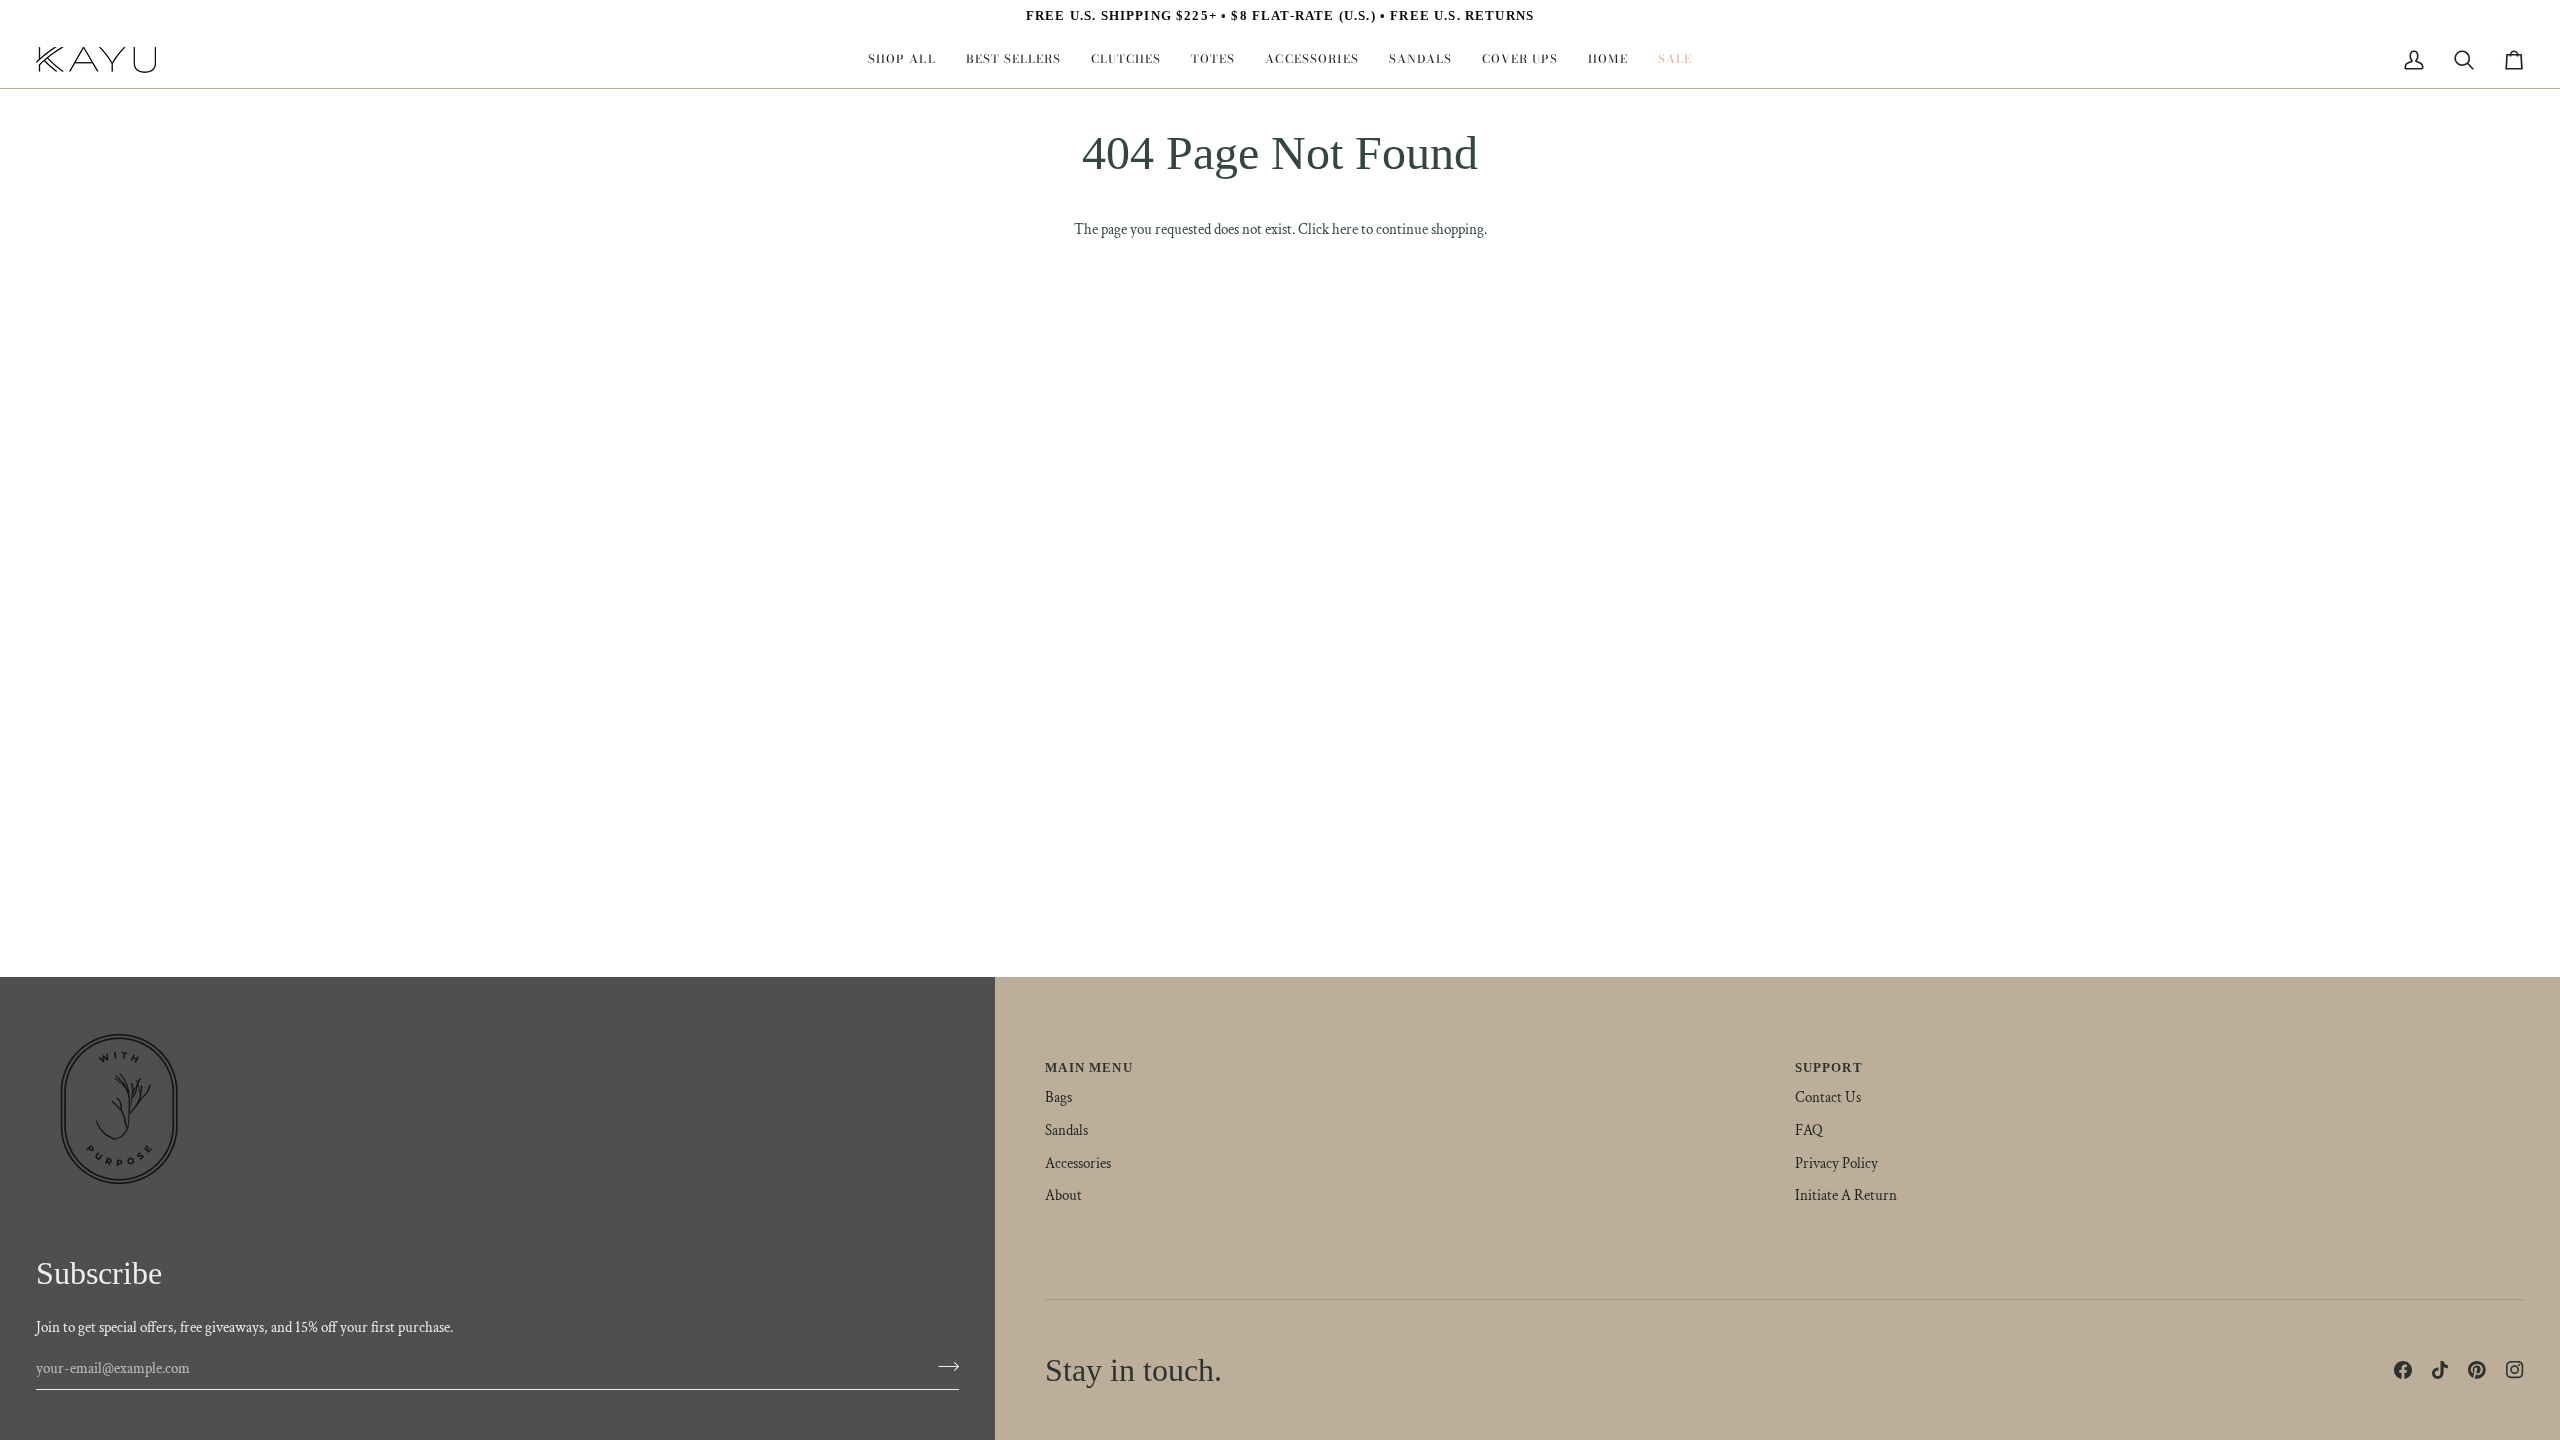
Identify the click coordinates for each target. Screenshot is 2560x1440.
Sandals (1066, 1130)
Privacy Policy (1836, 1163)
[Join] (942, 1366)
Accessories (1078, 1163)
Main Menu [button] (1089, 1067)
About (1063, 1195)
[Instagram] (2515, 1370)
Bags (1058, 1097)
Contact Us (1828, 1097)
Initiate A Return (1846, 1195)
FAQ (1809, 1130)
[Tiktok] (2440, 1370)
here (1345, 229)
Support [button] (1829, 1067)
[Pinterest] (2477, 1370)
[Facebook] (2403, 1370)
